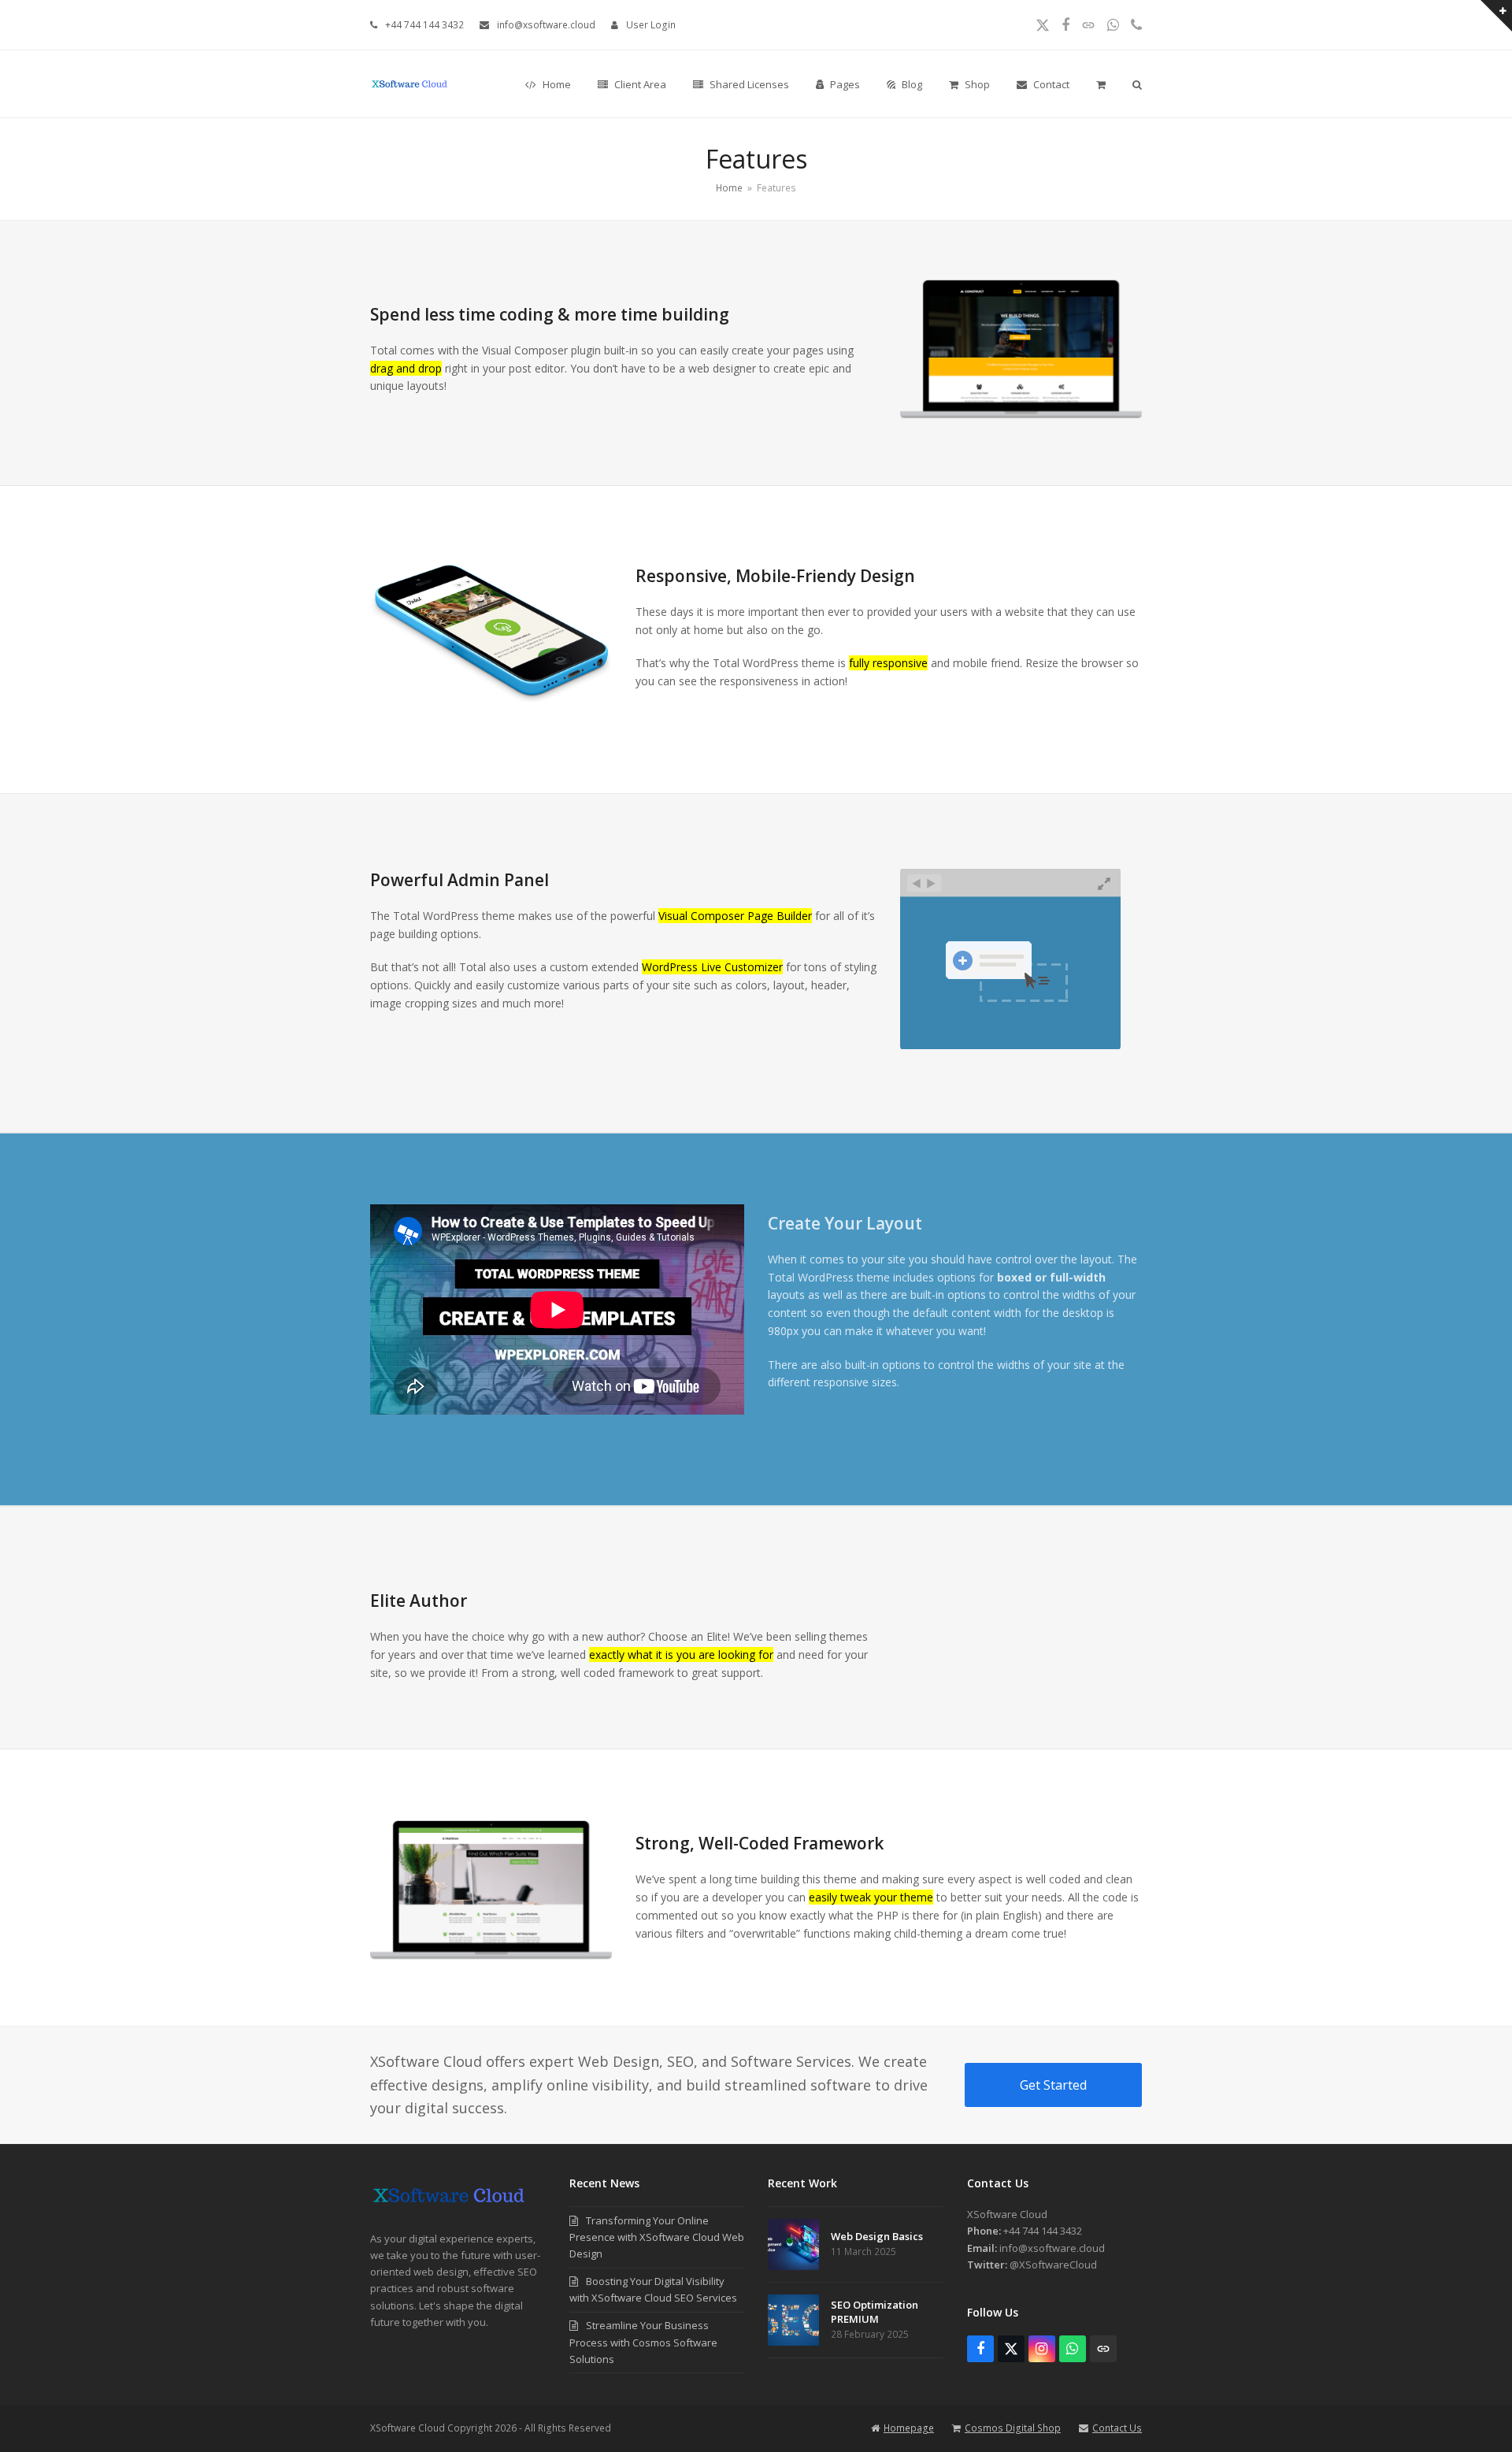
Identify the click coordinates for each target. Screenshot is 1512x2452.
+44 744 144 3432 (424, 25)
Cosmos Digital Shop (1013, 2428)
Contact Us (1117, 2428)
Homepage (909, 2428)
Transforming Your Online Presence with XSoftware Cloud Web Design (657, 2237)
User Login (651, 25)
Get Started (1053, 2085)
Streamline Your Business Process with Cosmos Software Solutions (643, 2342)
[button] (1101, 84)
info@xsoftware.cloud (546, 25)
